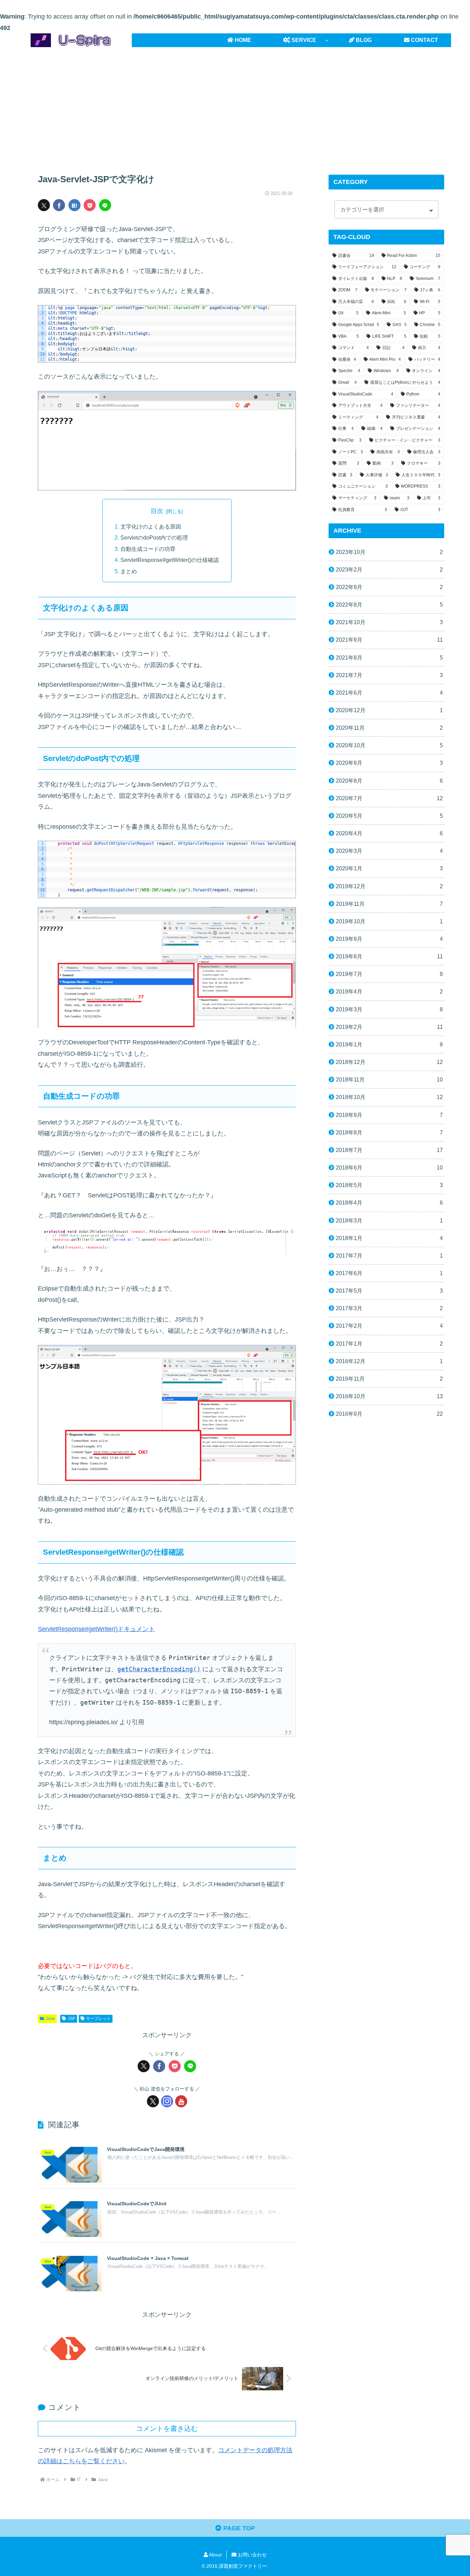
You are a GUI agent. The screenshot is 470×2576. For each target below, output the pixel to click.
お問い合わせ (252, 2555)
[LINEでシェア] (105, 205)
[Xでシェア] (44, 205)
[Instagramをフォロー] (167, 2101)
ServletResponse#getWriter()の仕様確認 (170, 560)
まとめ (129, 571)
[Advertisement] (235, 104)
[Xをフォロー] (153, 2101)
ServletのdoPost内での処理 (154, 537)
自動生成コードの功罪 (148, 549)
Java (50, 2019)
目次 (157, 511)
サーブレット (98, 2019)
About (215, 2555)
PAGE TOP (238, 2528)
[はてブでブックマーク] (74, 205)
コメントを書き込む (167, 2428)
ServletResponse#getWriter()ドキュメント (96, 1629)
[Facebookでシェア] (59, 205)
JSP (72, 2019)
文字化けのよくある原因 (151, 526)
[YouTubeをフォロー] (181, 2101)
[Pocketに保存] (90, 205)
